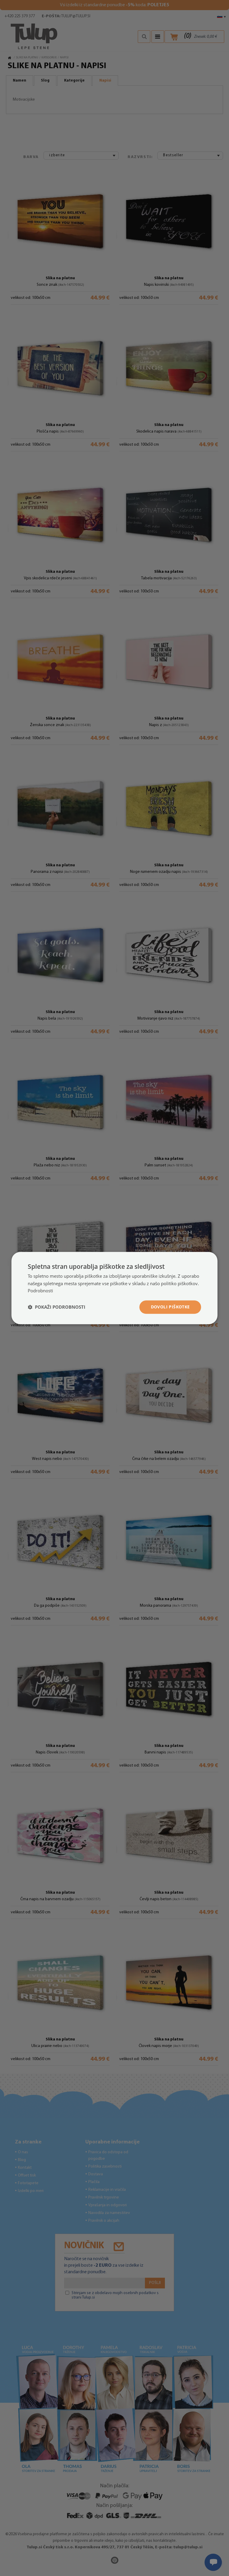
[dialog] (114, 1288)
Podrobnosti (40, 1291)
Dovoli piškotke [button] (170, 1307)
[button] (57, 1307)
